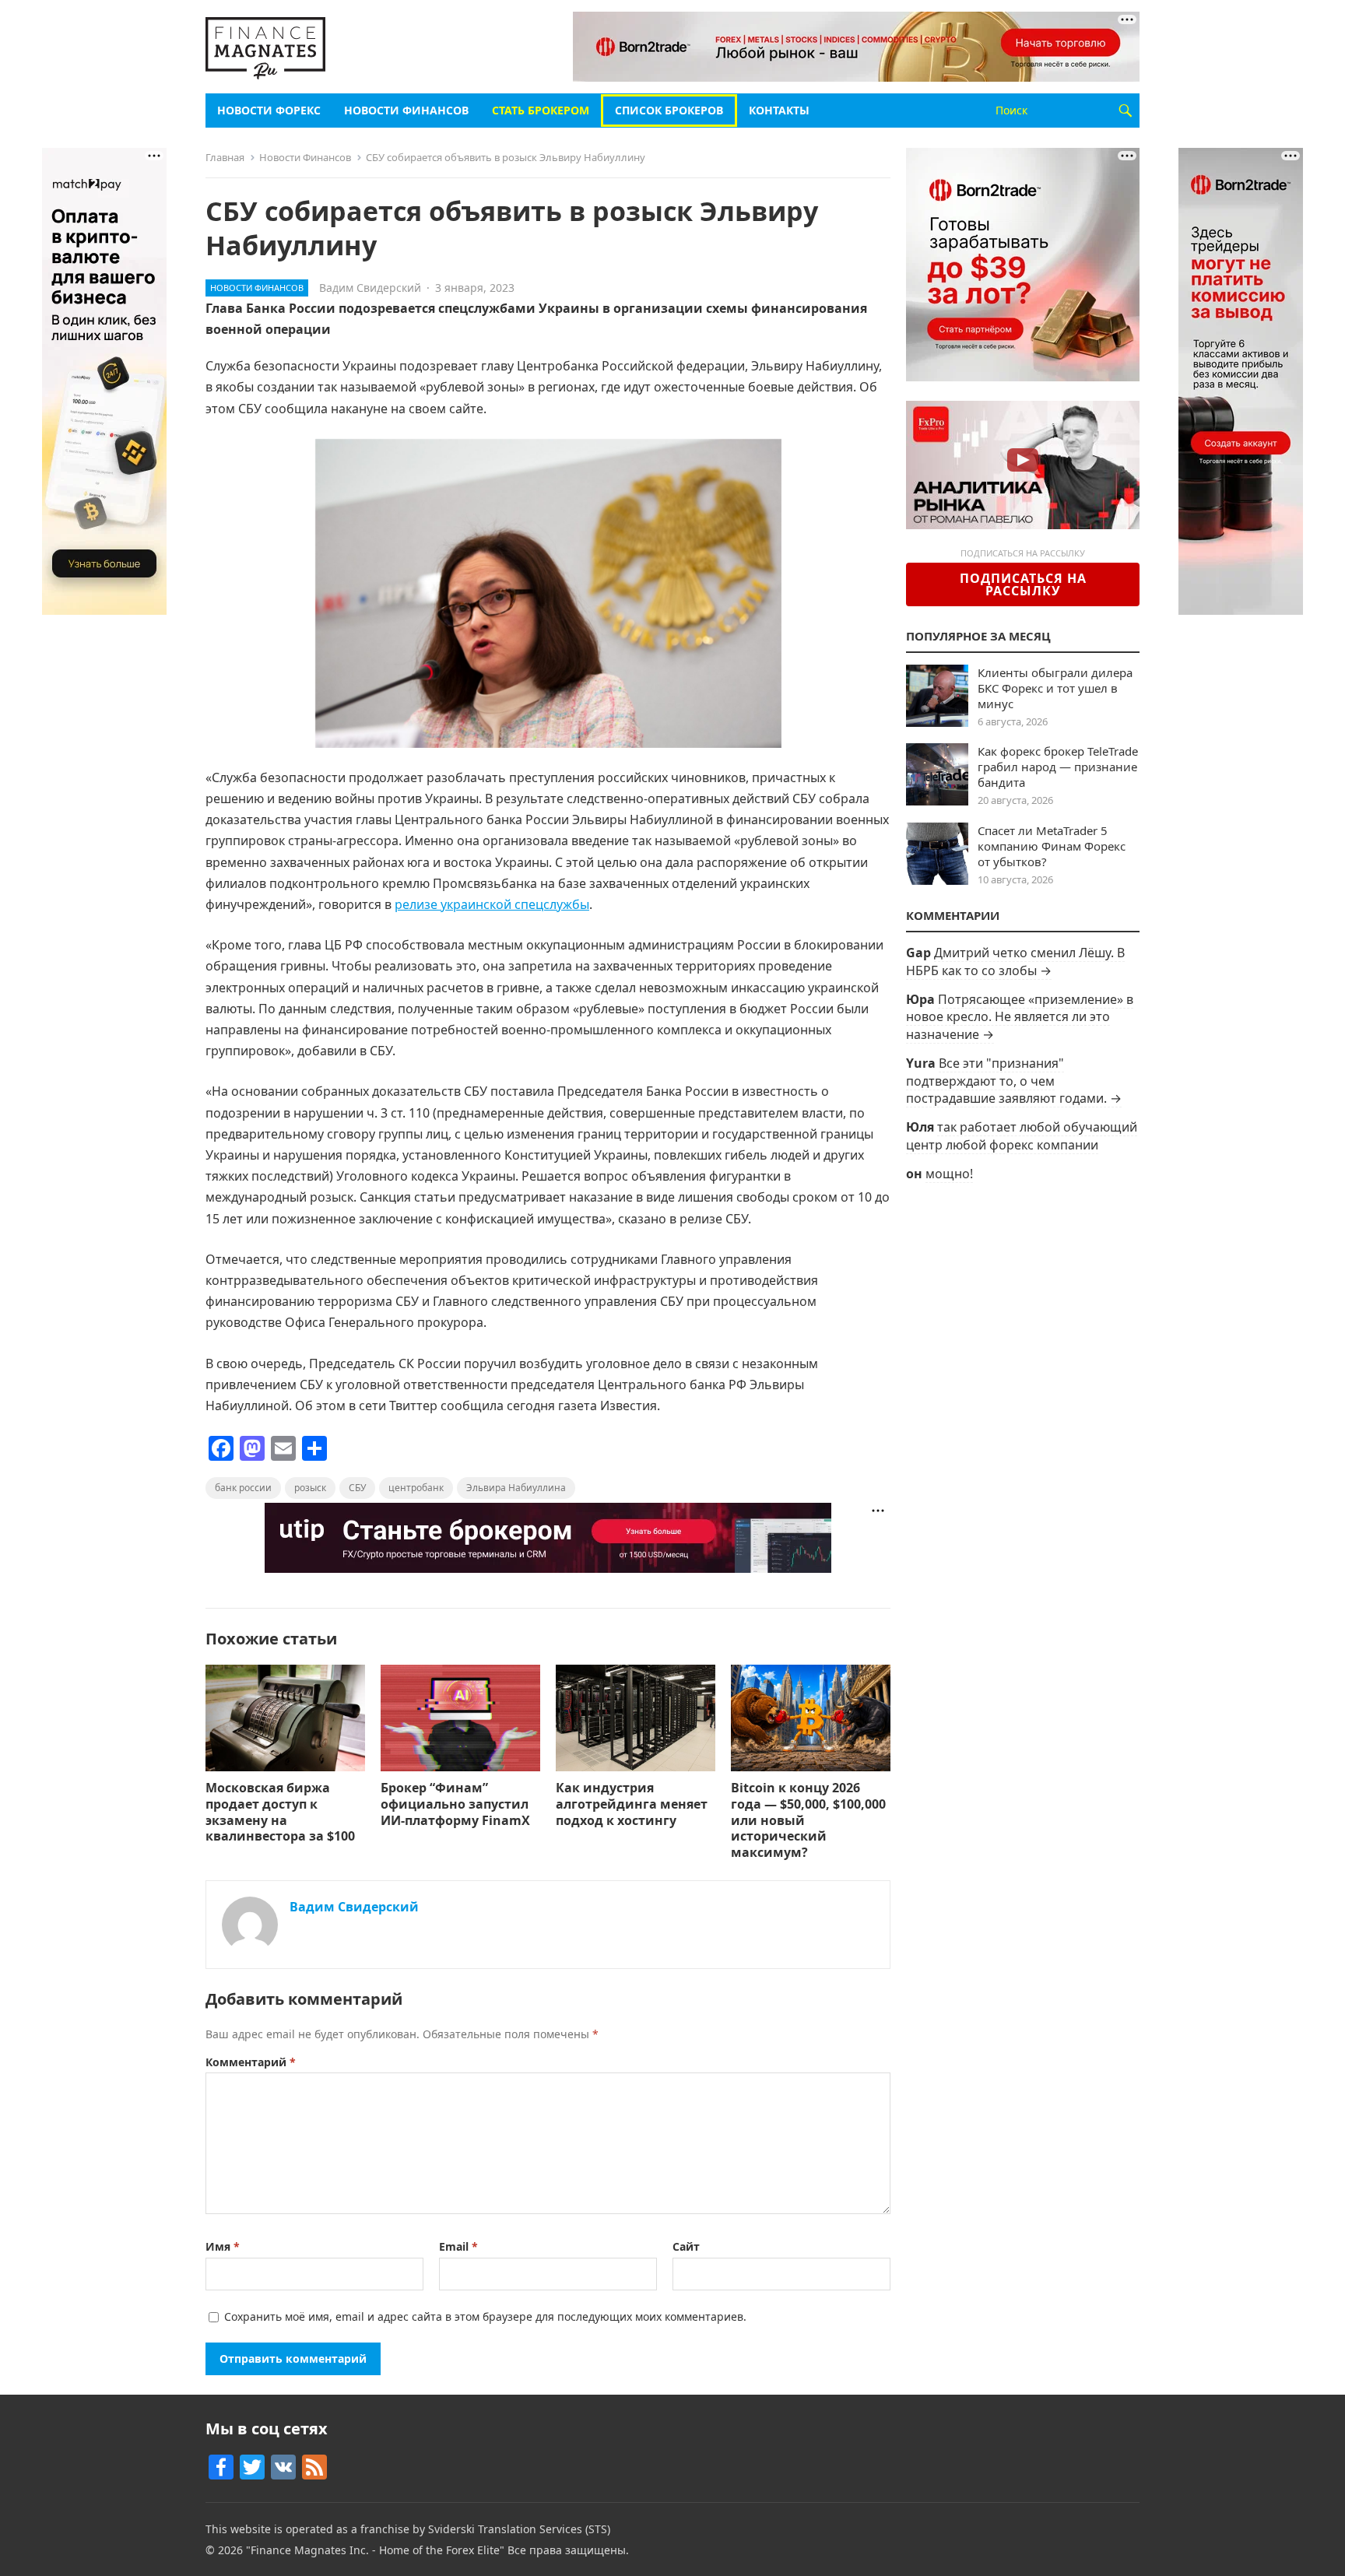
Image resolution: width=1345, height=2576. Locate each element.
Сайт (686, 2246)
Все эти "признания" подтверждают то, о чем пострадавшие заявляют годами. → (1014, 1081)
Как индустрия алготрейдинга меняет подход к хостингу (632, 1804)
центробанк (416, 1488)
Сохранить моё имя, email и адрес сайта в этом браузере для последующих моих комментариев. (485, 2316)
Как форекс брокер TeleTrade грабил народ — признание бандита (1058, 767)
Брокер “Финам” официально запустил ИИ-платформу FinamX (457, 1804)
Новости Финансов (406, 110)
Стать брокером (541, 110)
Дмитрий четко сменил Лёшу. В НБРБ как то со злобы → (1015, 961)
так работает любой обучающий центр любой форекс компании (1022, 1135)
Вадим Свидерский (370, 288)
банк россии (243, 1488)
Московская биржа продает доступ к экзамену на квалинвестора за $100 (282, 1812)
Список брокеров (669, 110)
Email (458, 2246)
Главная (225, 157)
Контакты (779, 110)
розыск (310, 1488)
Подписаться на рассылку (1023, 584)
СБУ (357, 1488)
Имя (223, 2246)
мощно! (949, 1174)
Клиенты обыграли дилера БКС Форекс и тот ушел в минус (1055, 688)
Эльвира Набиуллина (516, 1488)
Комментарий (251, 2062)
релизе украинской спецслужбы (492, 904)
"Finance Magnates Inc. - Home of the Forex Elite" (375, 2550)
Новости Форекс (269, 110)
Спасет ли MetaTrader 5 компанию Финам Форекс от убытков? (1052, 846)
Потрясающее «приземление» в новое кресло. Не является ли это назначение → (1020, 1017)
